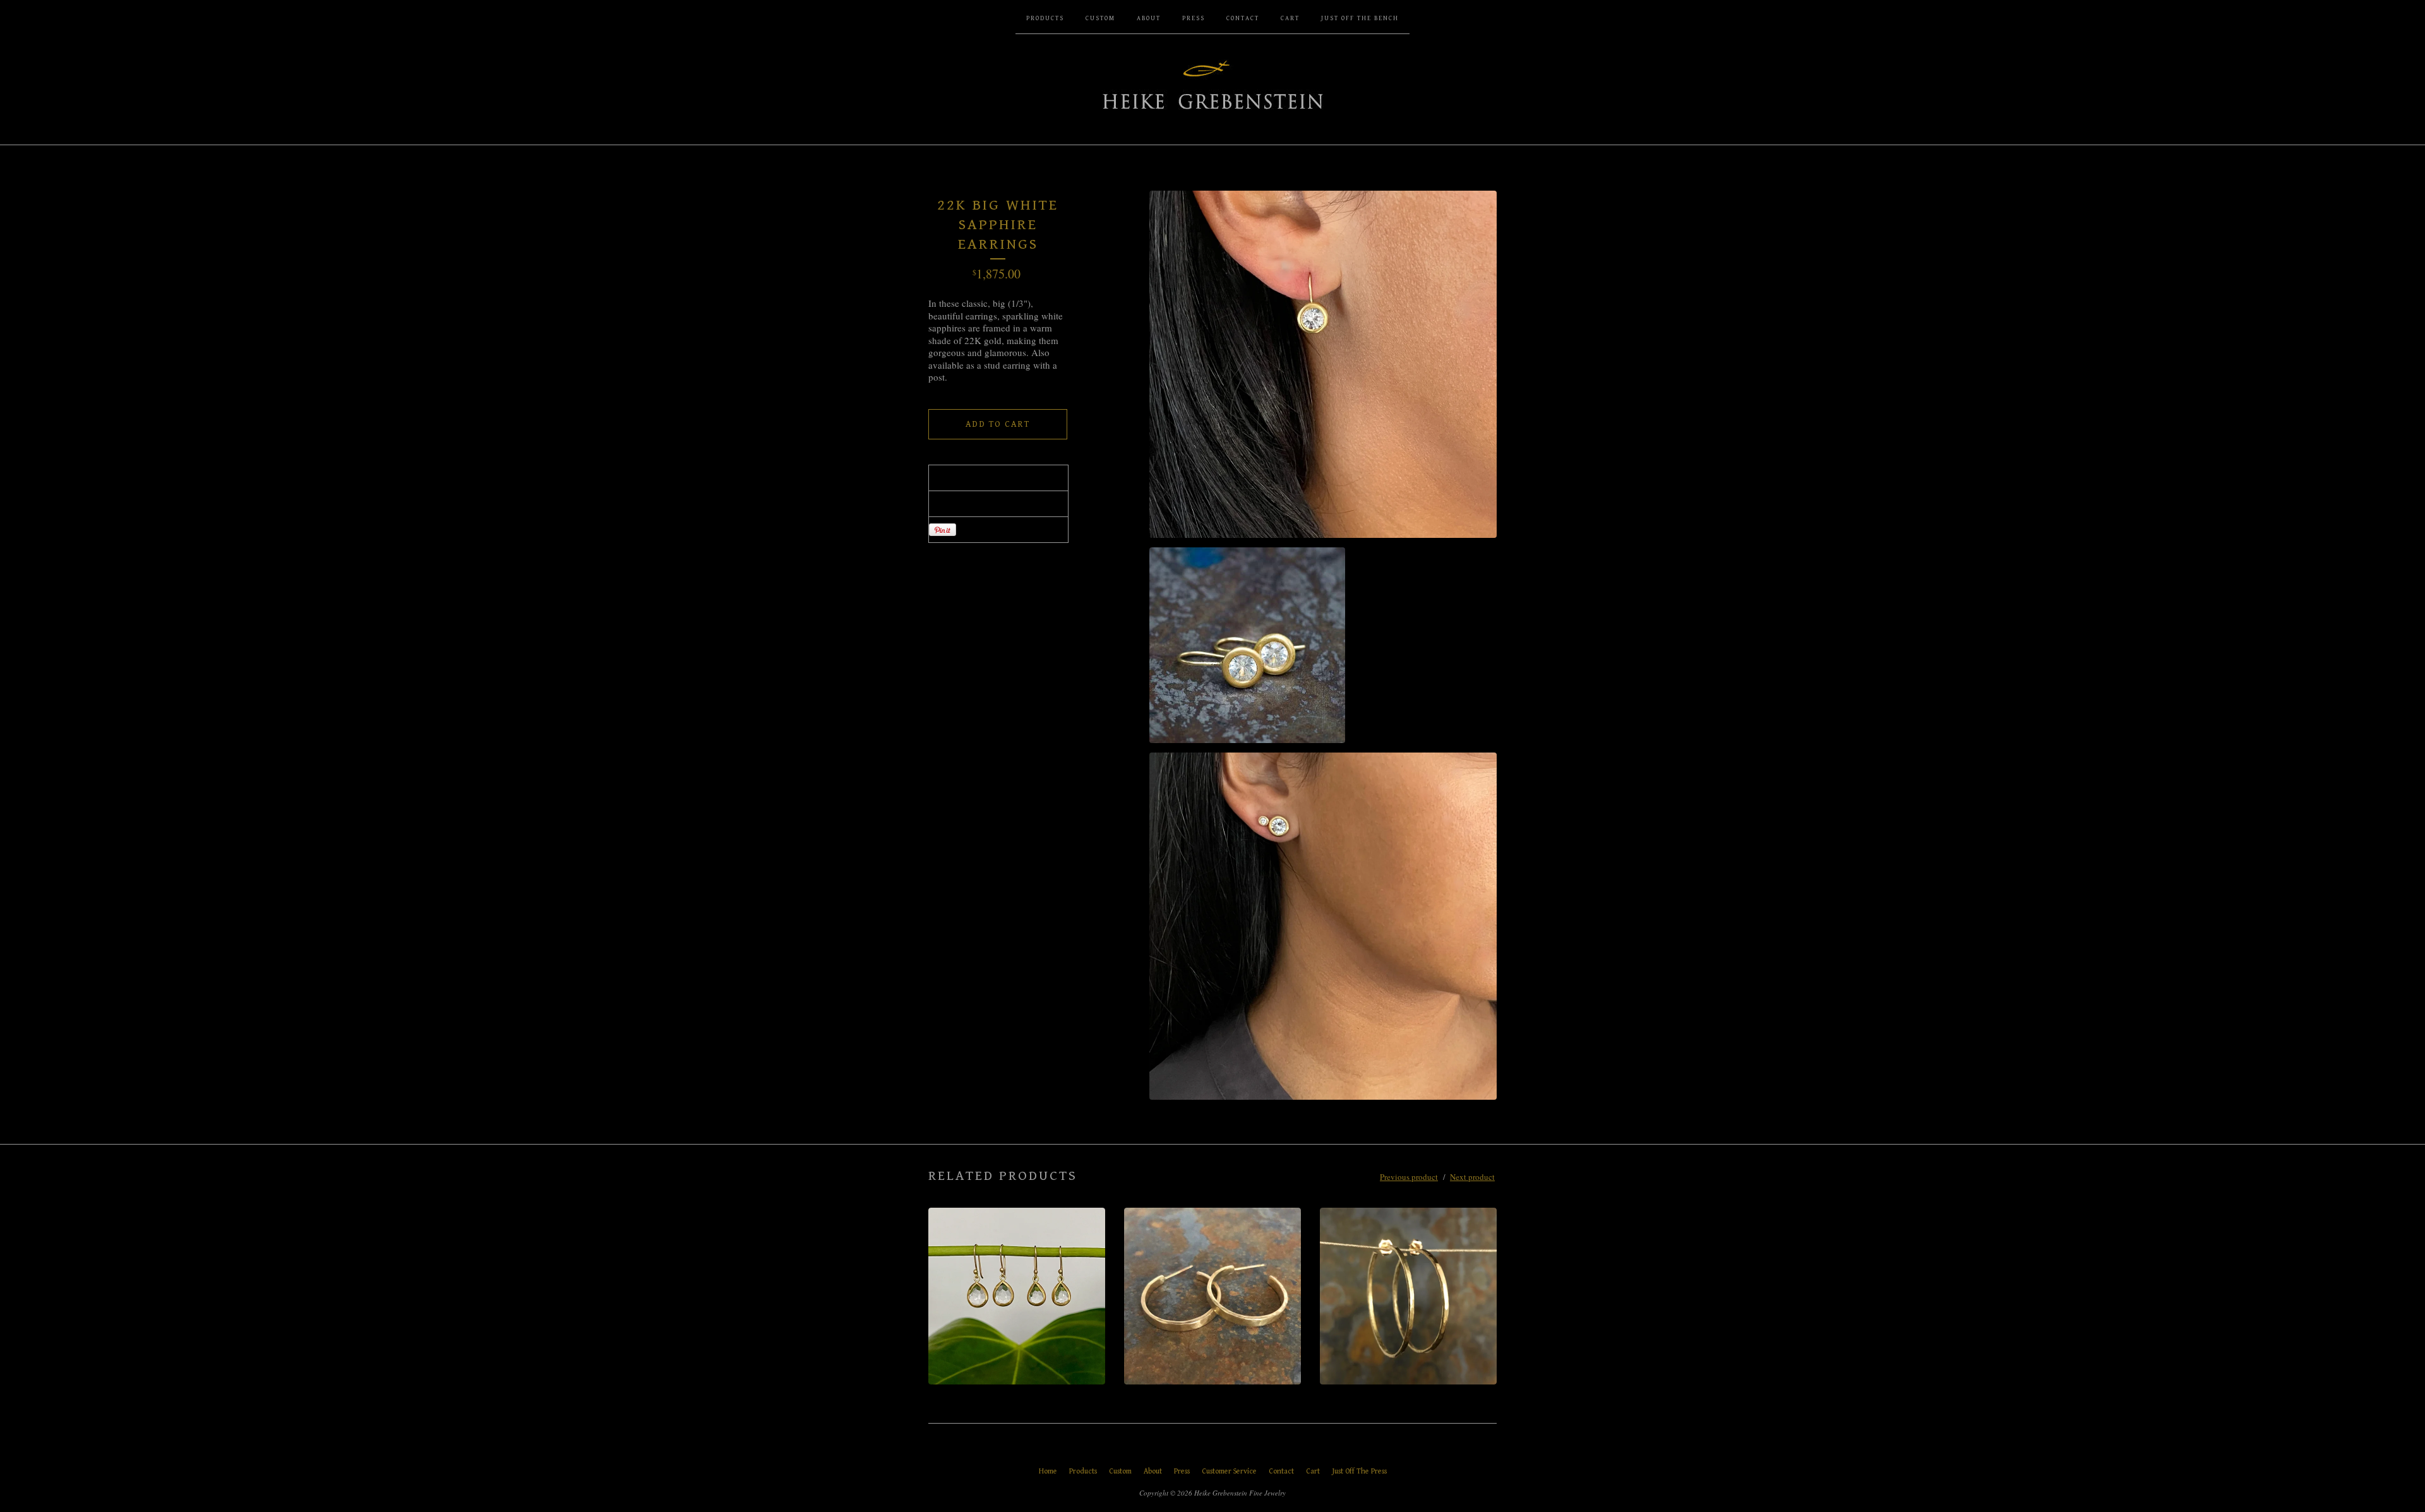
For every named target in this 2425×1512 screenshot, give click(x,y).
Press (1194, 18)
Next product (1472, 1177)
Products (1045, 18)
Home (1048, 1471)
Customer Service (1229, 1471)
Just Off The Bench (1360, 18)
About (1149, 18)
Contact (1243, 18)
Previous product (1409, 1177)
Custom (1100, 18)
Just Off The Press (1359, 1471)
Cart (1290, 18)
